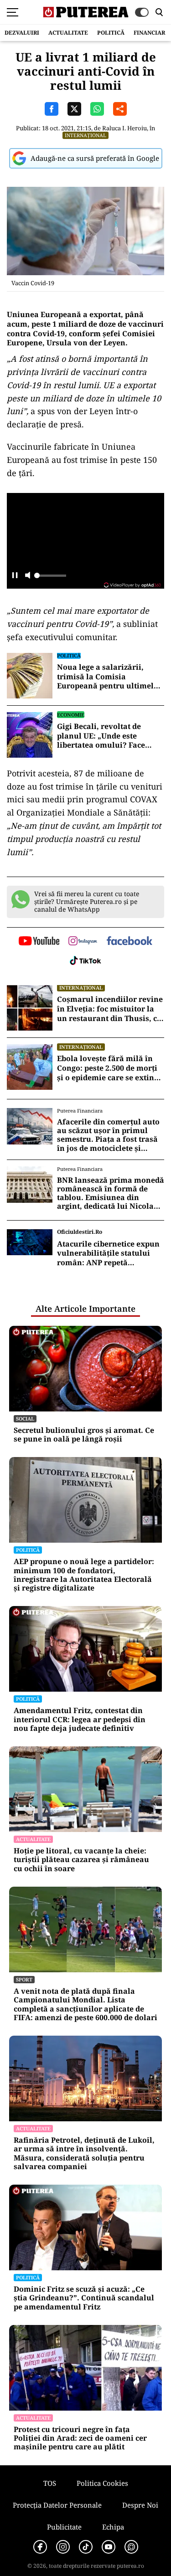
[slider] (50, 578)
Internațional (85, 135)
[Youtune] (109, 2547)
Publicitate (64, 2527)
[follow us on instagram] (83, 942)
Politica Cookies (102, 2483)
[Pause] (15, 576)
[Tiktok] (86, 2547)
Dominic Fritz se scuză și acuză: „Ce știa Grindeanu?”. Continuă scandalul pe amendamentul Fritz (84, 2298)
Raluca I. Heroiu (124, 128)
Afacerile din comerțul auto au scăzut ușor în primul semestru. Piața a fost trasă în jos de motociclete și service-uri (108, 1135)
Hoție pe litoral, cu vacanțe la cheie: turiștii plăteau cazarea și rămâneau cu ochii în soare (81, 1860)
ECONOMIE (71, 715)
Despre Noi (140, 2505)
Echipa (113, 2527)
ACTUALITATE (68, 33)
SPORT (24, 1979)
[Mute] (28, 576)
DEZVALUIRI (22, 33)
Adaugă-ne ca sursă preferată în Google (95, 158)
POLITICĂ (111, 33)
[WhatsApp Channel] (131, 2547)
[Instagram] (63, 2547)
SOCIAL (25, 1419)
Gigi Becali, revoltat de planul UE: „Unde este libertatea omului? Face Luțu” (101, 736)
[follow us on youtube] (39, 942)
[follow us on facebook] (130, 942)
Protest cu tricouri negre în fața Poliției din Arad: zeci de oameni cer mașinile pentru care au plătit (80, 2438)
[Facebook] (40, 2547)
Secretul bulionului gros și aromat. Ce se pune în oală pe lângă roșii (84, 1435)
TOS (50, 2483)
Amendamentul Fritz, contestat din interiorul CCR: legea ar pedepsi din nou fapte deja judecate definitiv (80, 1719)
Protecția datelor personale (57, 2505)
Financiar (149, 33)
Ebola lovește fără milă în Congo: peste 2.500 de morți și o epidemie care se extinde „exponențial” (110, 1068)
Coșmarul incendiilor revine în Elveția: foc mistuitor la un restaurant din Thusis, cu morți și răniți (110, 1009)
